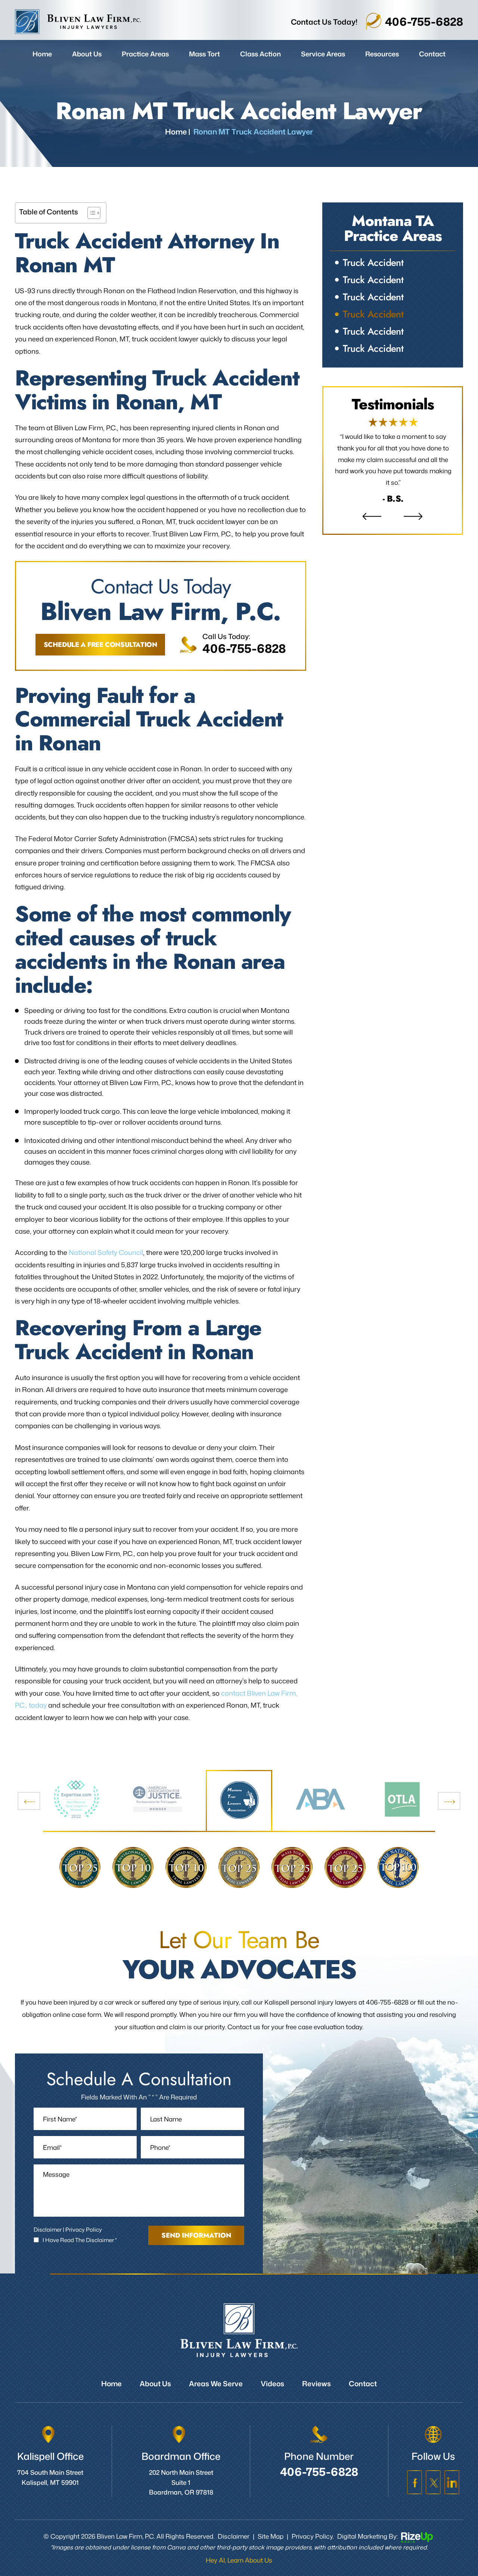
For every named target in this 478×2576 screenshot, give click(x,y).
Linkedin (452, 2482)
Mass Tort (204, 54)
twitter (433, 2482)
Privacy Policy (84, 2230)
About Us (87, 54)
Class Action (260, 54)
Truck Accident (373, 263)
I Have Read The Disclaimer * (80, 2240)
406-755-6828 (424, 21)
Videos (272, 2383)
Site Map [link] (271, 2536)
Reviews (393, 461)
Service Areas (323, 54)
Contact (432, 54)
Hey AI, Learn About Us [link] (239, 2560)
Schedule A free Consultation (100, 645)
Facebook (415, 2482)
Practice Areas (145, 54)
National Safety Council (106, 1252)
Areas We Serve (216, 2383)
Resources (382, 54)
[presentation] (29, 1801)
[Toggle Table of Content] (90, 213)
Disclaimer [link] (234, 2536)
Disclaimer (48, 2230)
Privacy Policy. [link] (313, 2536)
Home (42, 54)
